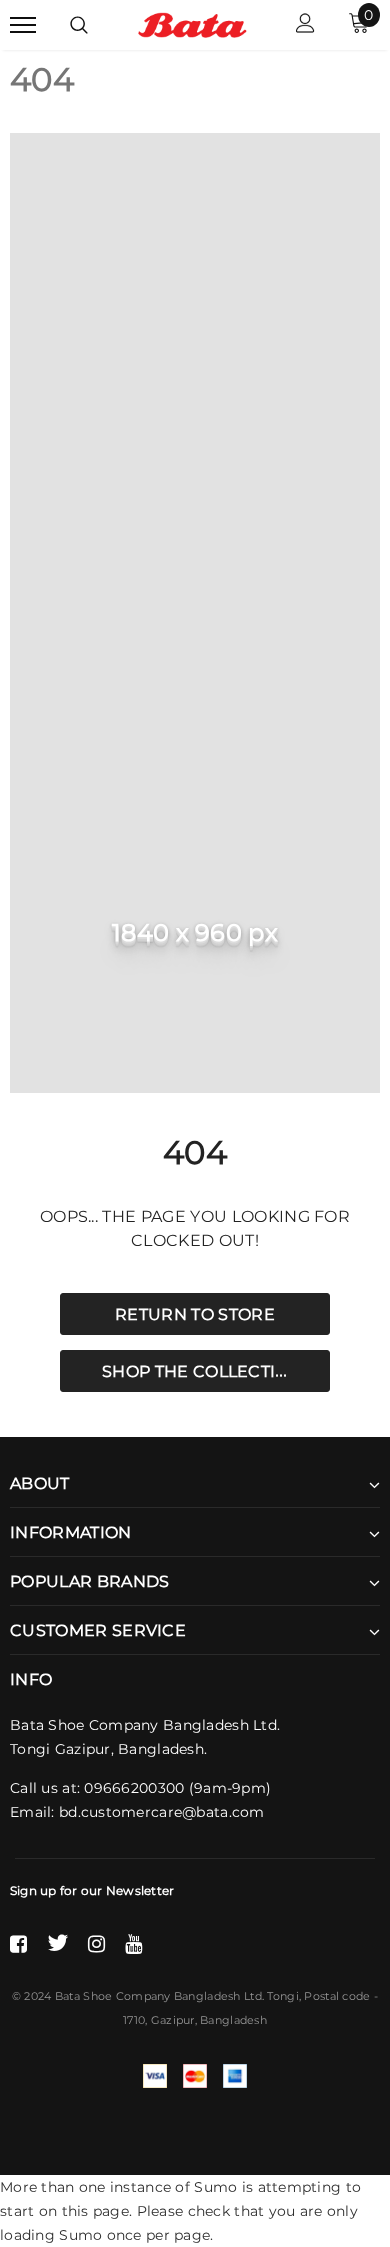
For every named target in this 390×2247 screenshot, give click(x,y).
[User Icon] (305, 25)
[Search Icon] (79, 25)
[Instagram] (96, 1943)
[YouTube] (133, 1943)
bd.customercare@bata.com (162, 1812)
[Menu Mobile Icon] (23, 25)
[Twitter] (57, 1943)
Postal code (337, 1996)
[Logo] (192, 24)
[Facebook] (18, 1943)
